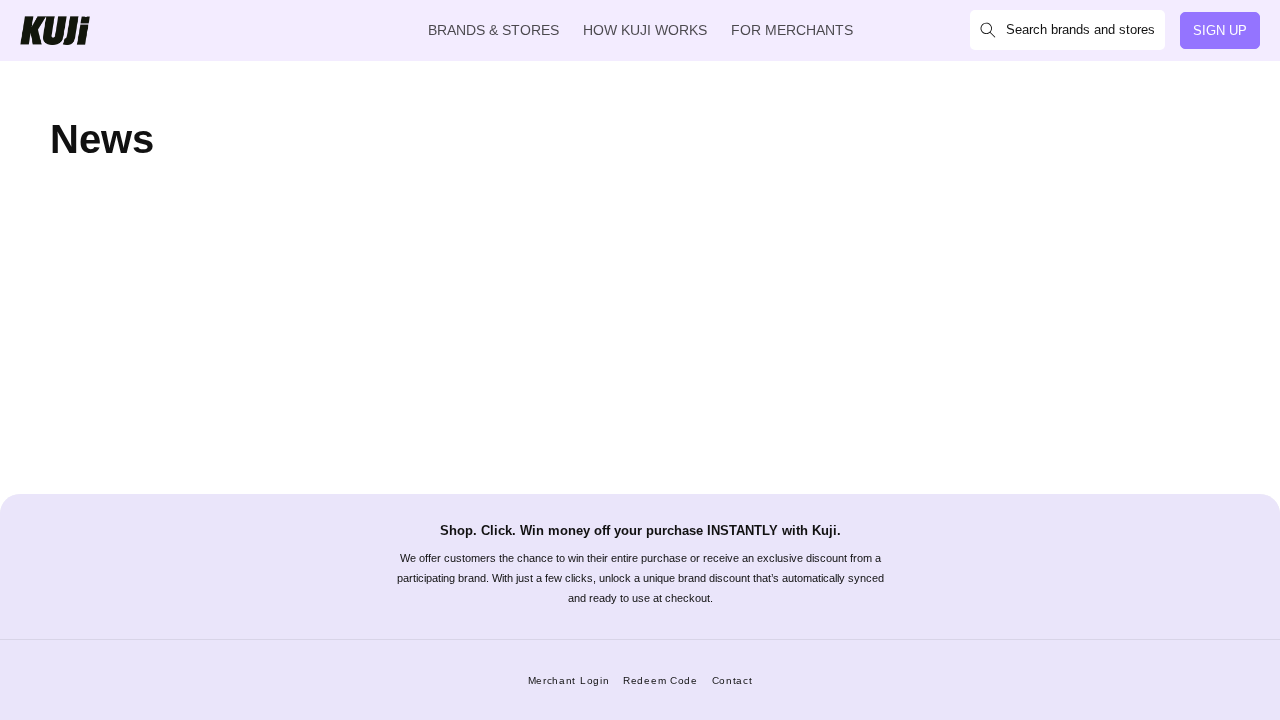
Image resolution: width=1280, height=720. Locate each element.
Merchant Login (569, 680)
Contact (732, 680)
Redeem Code (660, 680)
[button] (1067, 30)
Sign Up (1220, 30)
